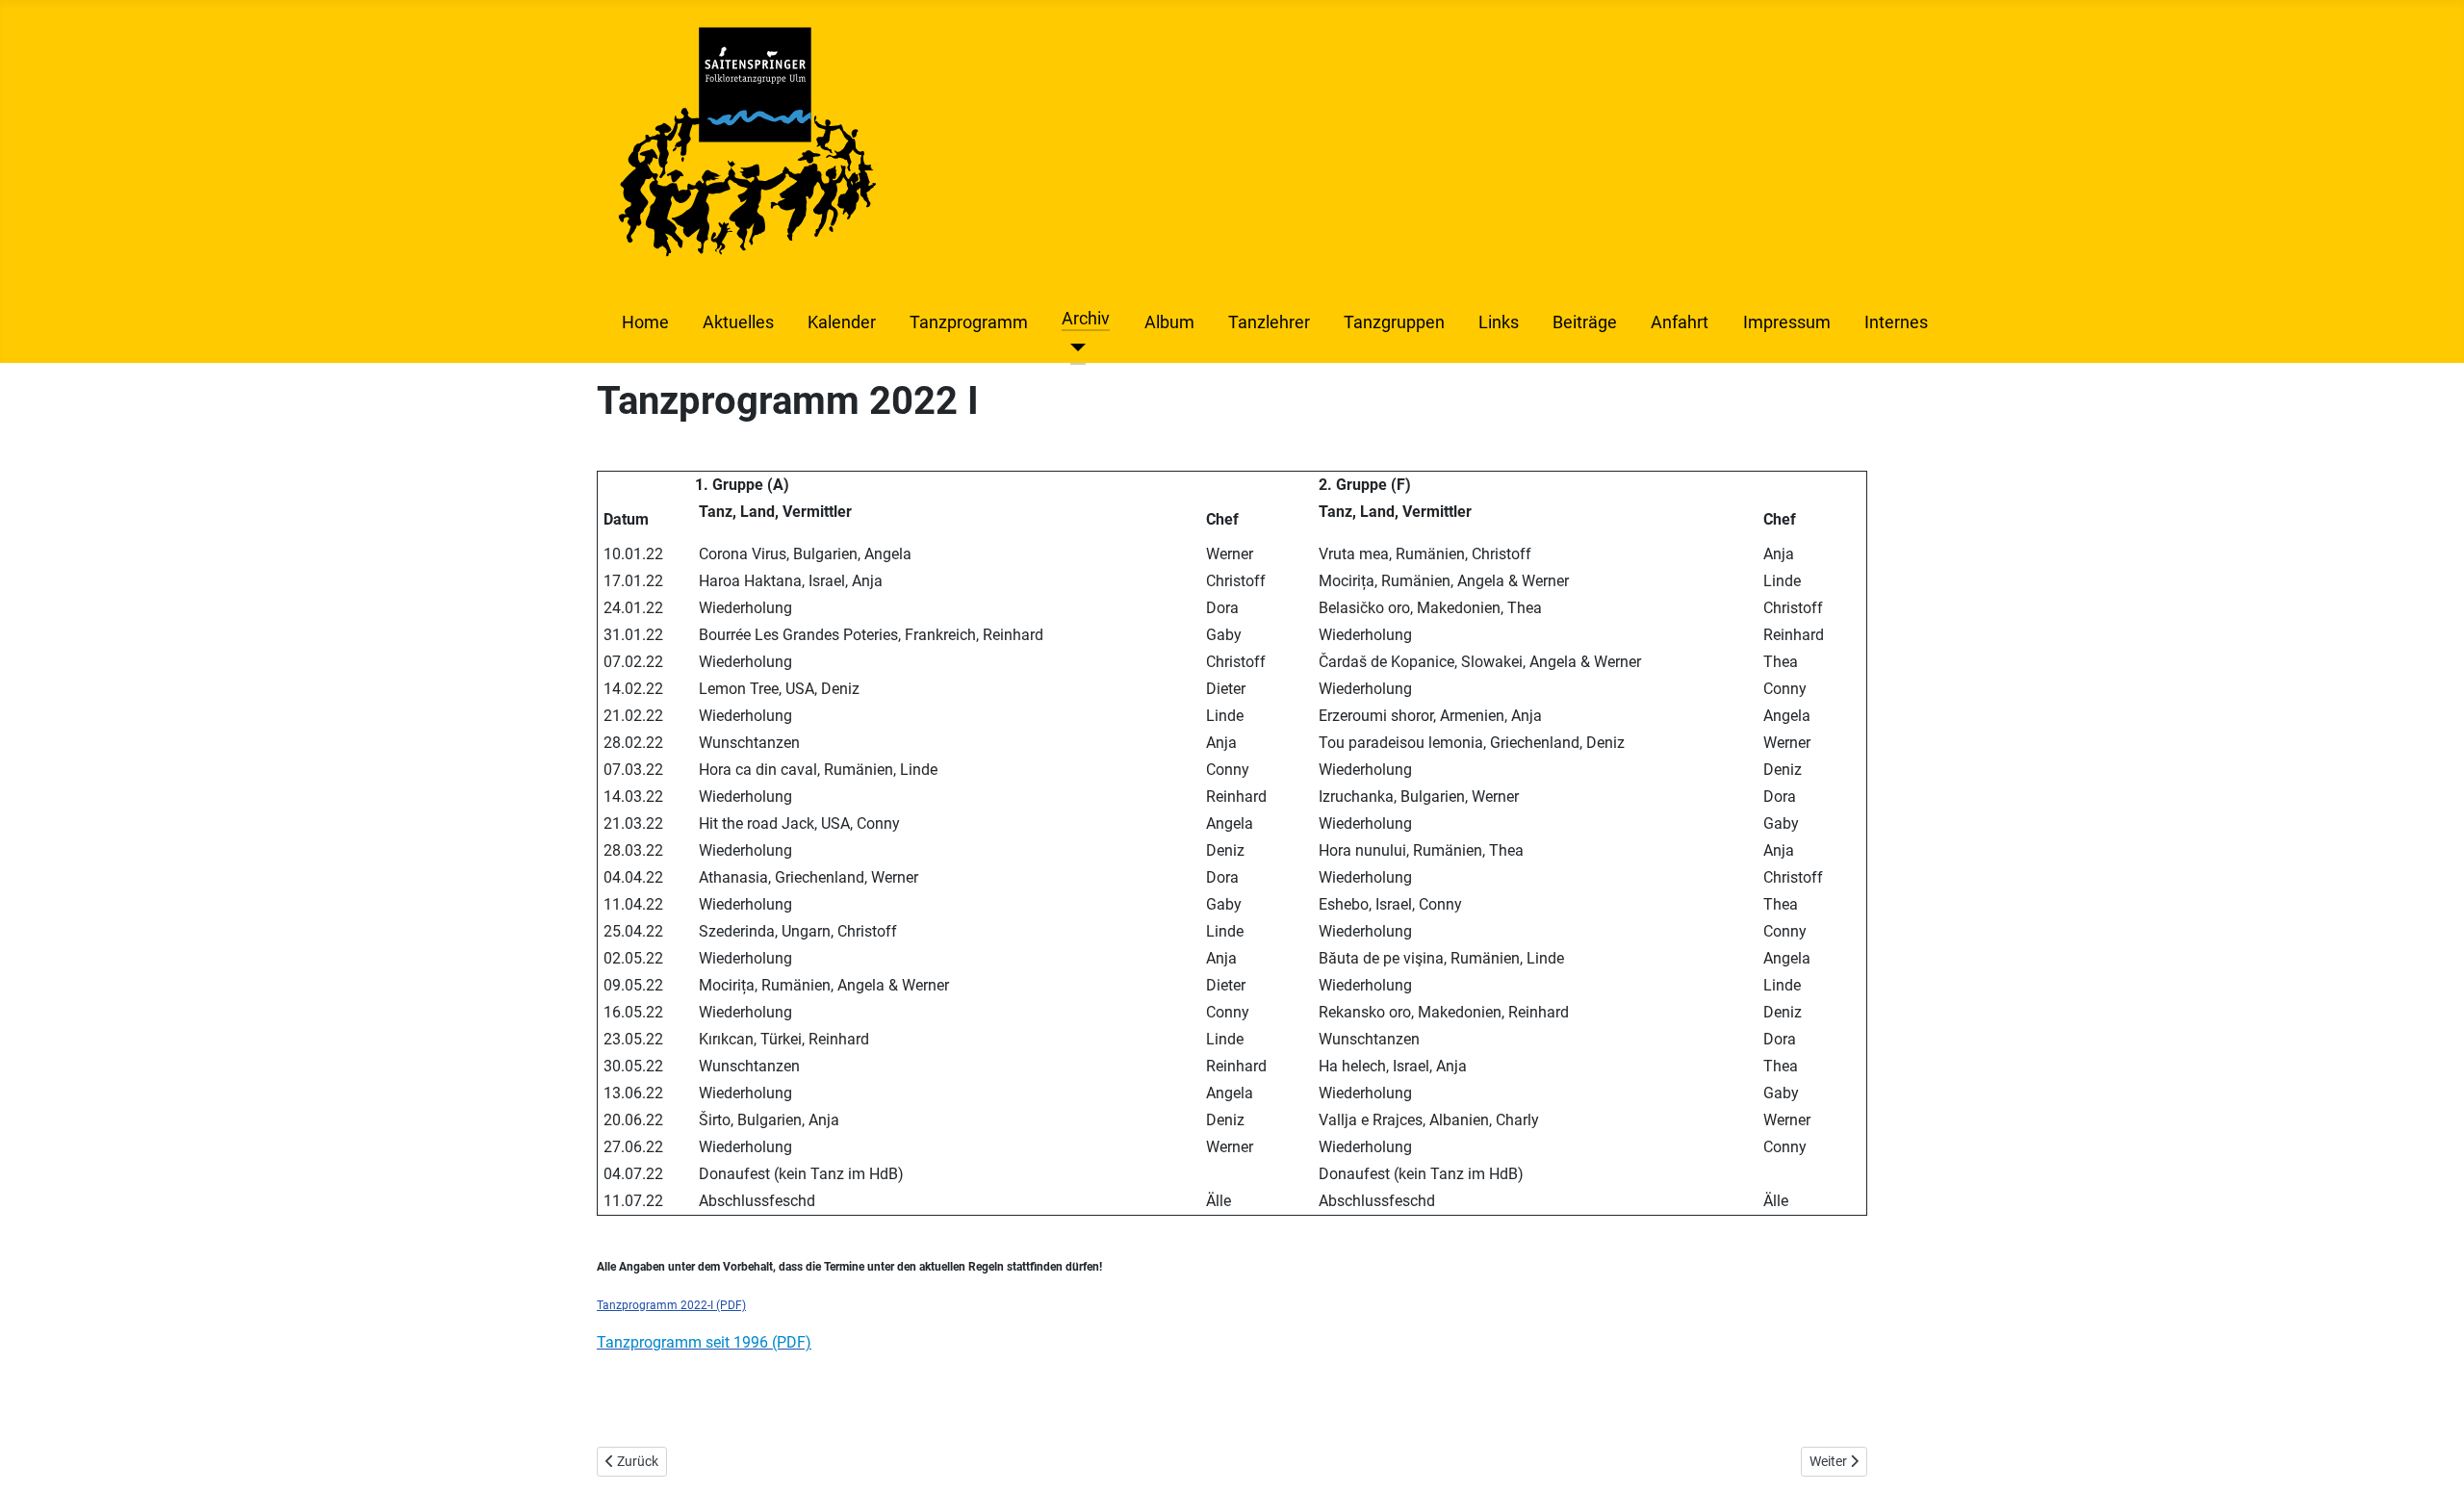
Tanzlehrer (1269, 322)
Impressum (1787, 322)
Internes (1896, 322)
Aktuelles (738, 322)
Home (645, 322)
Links (1499, 322)
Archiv (1086, 319)
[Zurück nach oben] (2430, 1456)
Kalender (842, 322)
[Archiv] (1074, 347)
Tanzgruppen (1394, 322)
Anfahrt (1680, 322)
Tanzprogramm (969, 322)
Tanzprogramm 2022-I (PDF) (671, 1305)
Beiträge (1585, 322)
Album (1169, 322)
